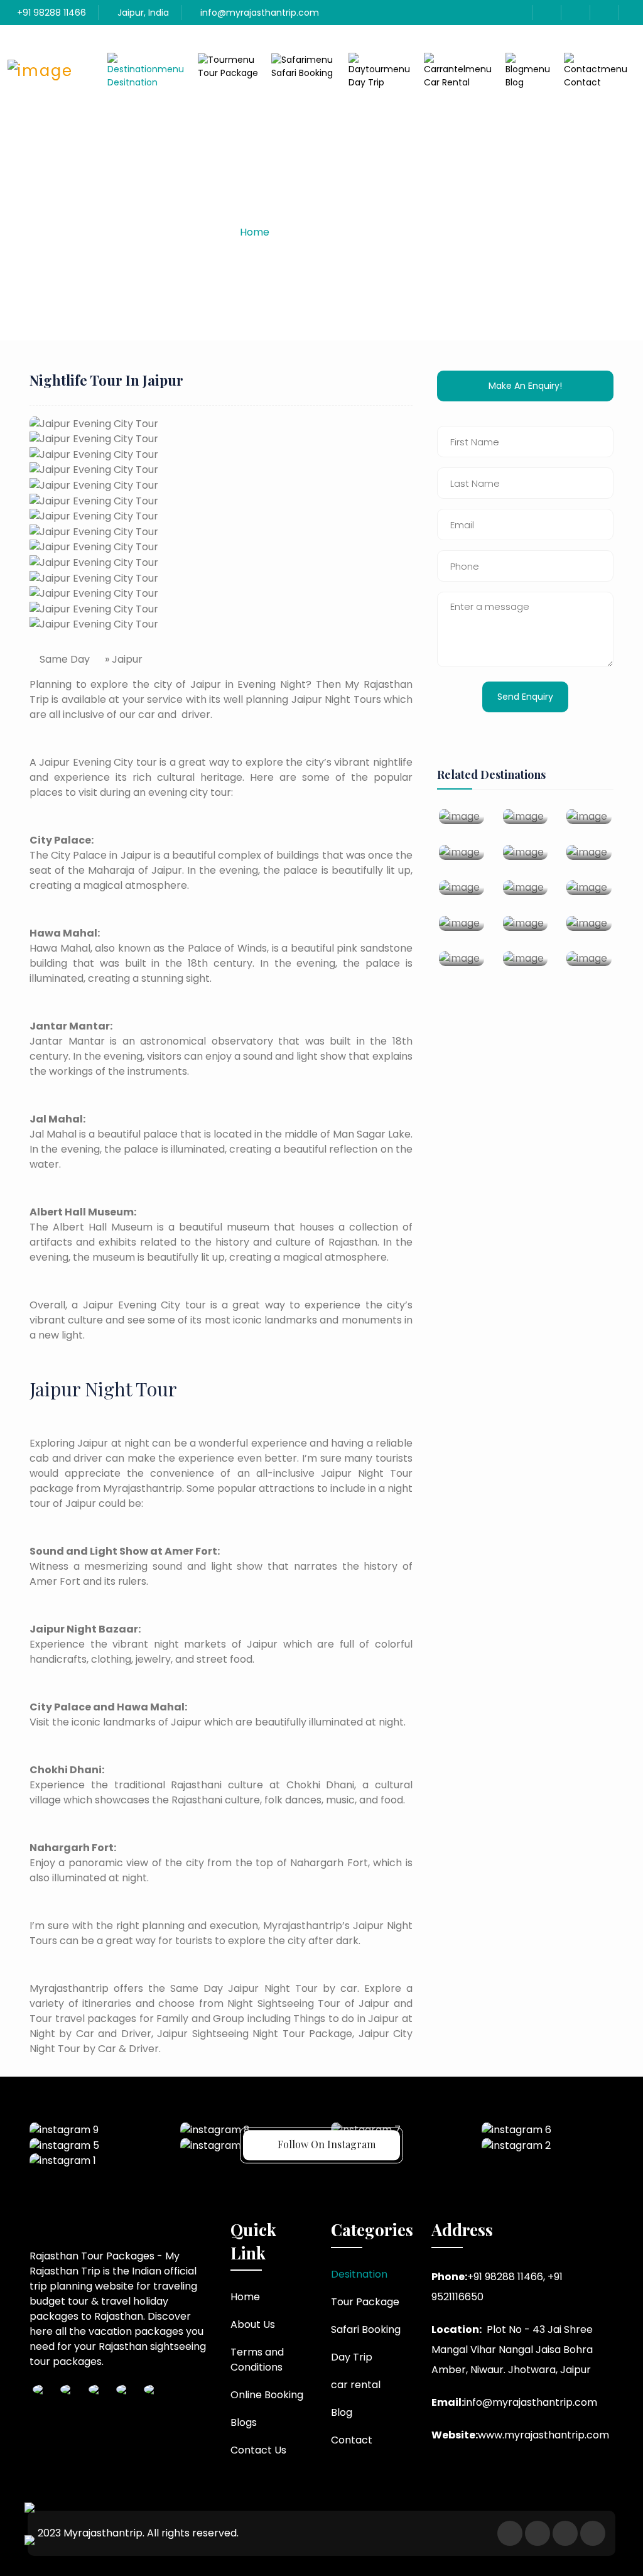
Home (255, 232)
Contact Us (258, 2450)
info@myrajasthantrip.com (258, 13)
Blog (515, 82)
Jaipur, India (142, 13)
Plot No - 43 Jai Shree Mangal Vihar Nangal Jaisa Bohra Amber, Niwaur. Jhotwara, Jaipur (512, 2350)
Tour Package (228, 73)
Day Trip (366, 82)
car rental (447, 82)
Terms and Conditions (257, 2360)
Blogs (244, 2422)
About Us (253, 2324)
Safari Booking (302, 73)
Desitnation (132, 82)
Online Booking (267, 2395)
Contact (582, 82)
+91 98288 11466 (50, 13)
